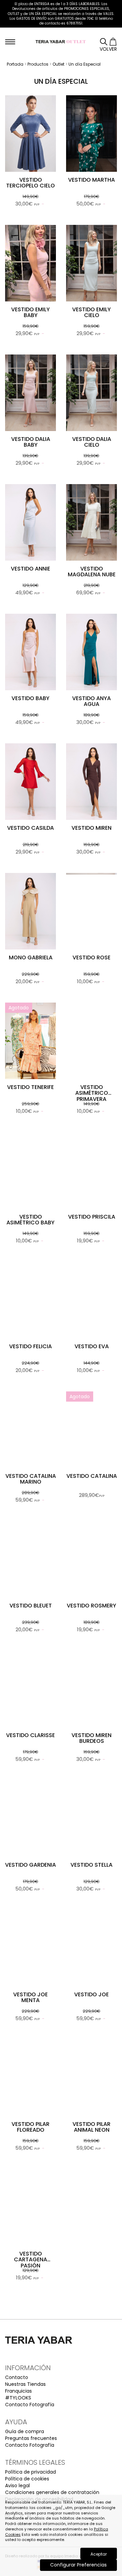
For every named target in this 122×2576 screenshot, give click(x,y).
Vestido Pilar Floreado (30, 2127)
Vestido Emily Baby (30, 312)
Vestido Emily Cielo (91, 312)
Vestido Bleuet (31, 1606)
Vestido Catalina (92, 1476)
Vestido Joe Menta (30, 1997)
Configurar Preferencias (78, 2565)
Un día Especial (85, 64)
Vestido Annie (30, 569)
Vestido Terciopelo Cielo (30, 183)
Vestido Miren (91, 828)
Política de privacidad (30, 2472)
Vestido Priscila (92, 1217)
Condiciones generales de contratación (52, 2492)
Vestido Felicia (30, 1346)
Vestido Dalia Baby (31, 442)
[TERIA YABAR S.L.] (61, 41)
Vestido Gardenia (30, 1865)
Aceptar (99, 2554)
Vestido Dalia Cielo (92, 442)
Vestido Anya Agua (91, 701)
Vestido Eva (92, 1346)
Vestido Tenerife (30, 1087)
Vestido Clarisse (30, 1735)
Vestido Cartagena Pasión (30, 2260)
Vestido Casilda (30, 828)
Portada (15, 64)
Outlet (58, 64)
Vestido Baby (30, 698)
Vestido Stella (91, 1865)
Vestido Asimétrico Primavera (92, 1093)
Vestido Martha (91, 180)
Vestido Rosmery (91, 1606)
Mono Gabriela (31, 957)
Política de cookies (27, 2479)
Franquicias (18, 2391)
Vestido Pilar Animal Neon (91, 2127)
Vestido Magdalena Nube (92, 572)
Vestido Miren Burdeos (91, 1738)
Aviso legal (17, 2486)
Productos (38, 64)
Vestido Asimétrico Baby (30, 1220)
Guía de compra (25, 2431)
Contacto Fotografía (30, 2405)
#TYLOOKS (18, 2398)
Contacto (17, 2377)
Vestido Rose (91, 957)
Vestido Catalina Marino (31, 1479)
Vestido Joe (91, 1994)
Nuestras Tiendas (25, 2384)
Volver (108, 49)
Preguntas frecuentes (31, 2438)
